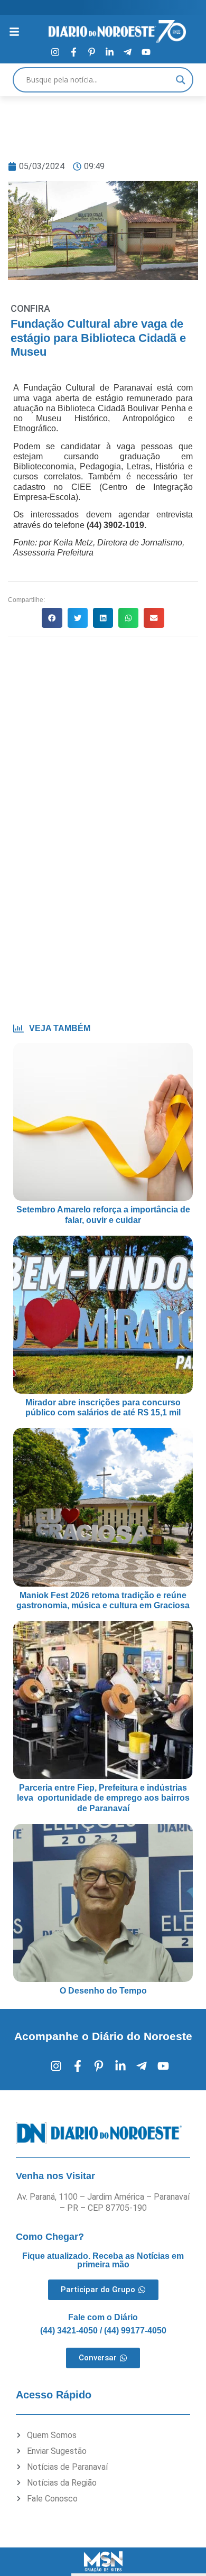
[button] (52, 618)
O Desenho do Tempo (103, 1991)
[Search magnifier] (181, 80)
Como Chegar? (50, 2237)
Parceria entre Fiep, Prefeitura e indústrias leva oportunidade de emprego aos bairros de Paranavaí (103, 1798)
